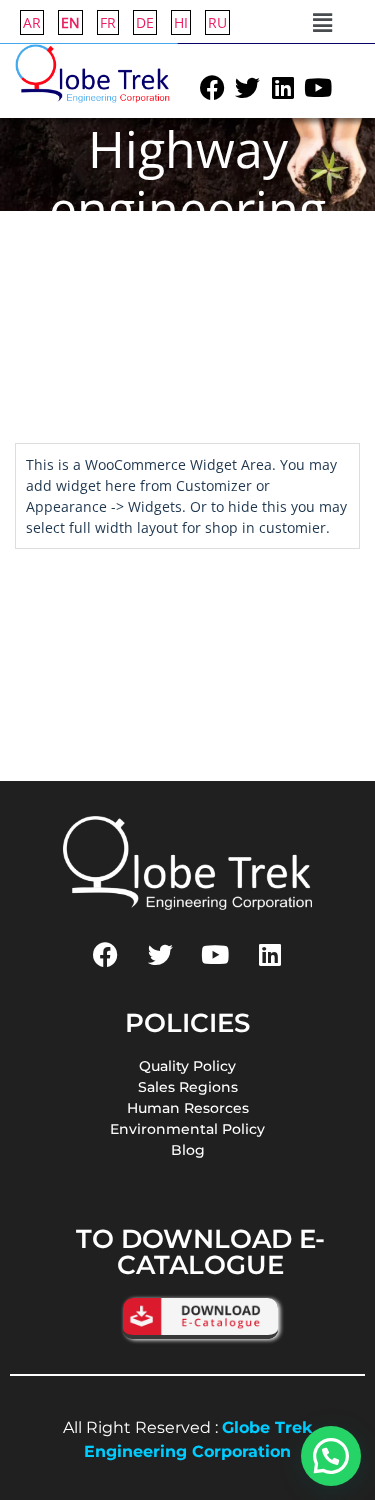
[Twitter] (248, 88)
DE (145, 22)
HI (181, 22)
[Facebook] (213, 88)
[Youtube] (318, 88)
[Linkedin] (283, 88)
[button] (322, 22)
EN (70, 22)
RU (217, 22)
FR (108, 22)
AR (32, 22)
